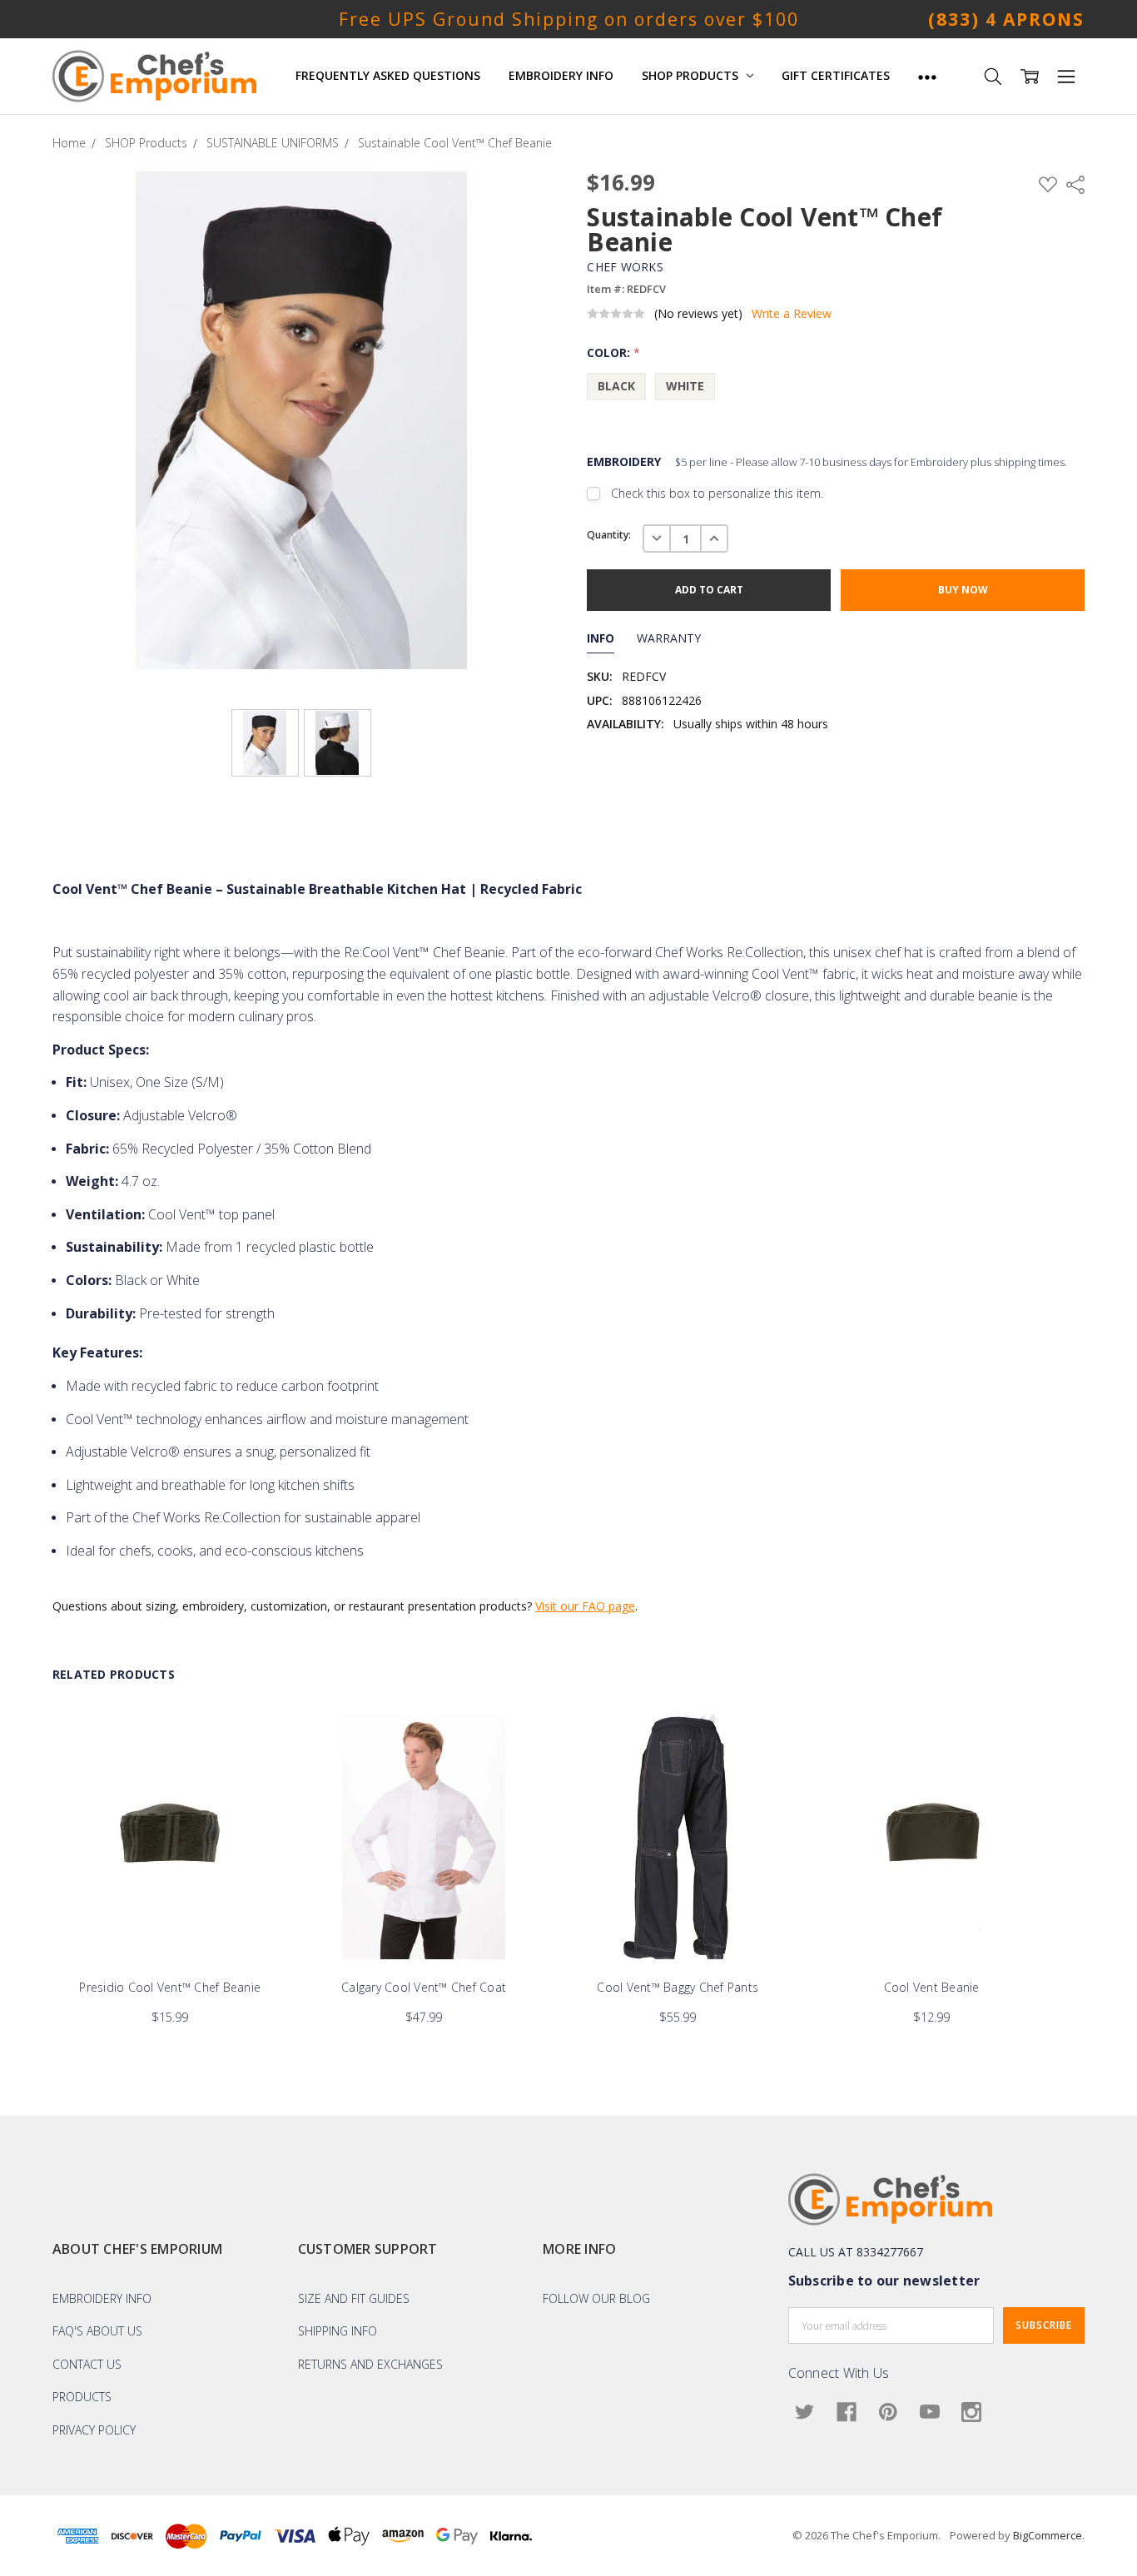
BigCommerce (1048, 2535)
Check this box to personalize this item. (717, 493)
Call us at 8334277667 (856, 2252)
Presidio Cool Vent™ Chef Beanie (170, 1988)
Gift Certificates (836, 75)
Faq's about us (97, 2331)
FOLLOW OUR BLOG (596, 2298)
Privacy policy (94, 2430)
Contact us (87, 2364)
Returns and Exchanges (370, 2364)
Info (601, 638)
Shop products (692, 75)
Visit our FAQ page (585, 1606)
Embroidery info (102, 2298)
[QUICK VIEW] (258, 1745)
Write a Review (792, 314)
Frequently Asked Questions (388, 75)
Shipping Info (338, 2331)
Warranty (669, 638)
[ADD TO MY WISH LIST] (258, 1771)
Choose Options (170, 1925)
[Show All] (927, 76)
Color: (613, 352)
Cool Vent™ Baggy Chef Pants (678, 1988)
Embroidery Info (561, 75)
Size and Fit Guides (354, 2298)
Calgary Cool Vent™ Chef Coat (424, 1988)
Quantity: (609, 535)
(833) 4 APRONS (1006, 19)
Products (82, 2397)
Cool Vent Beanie (932, 1988)
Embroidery (827, 462)
